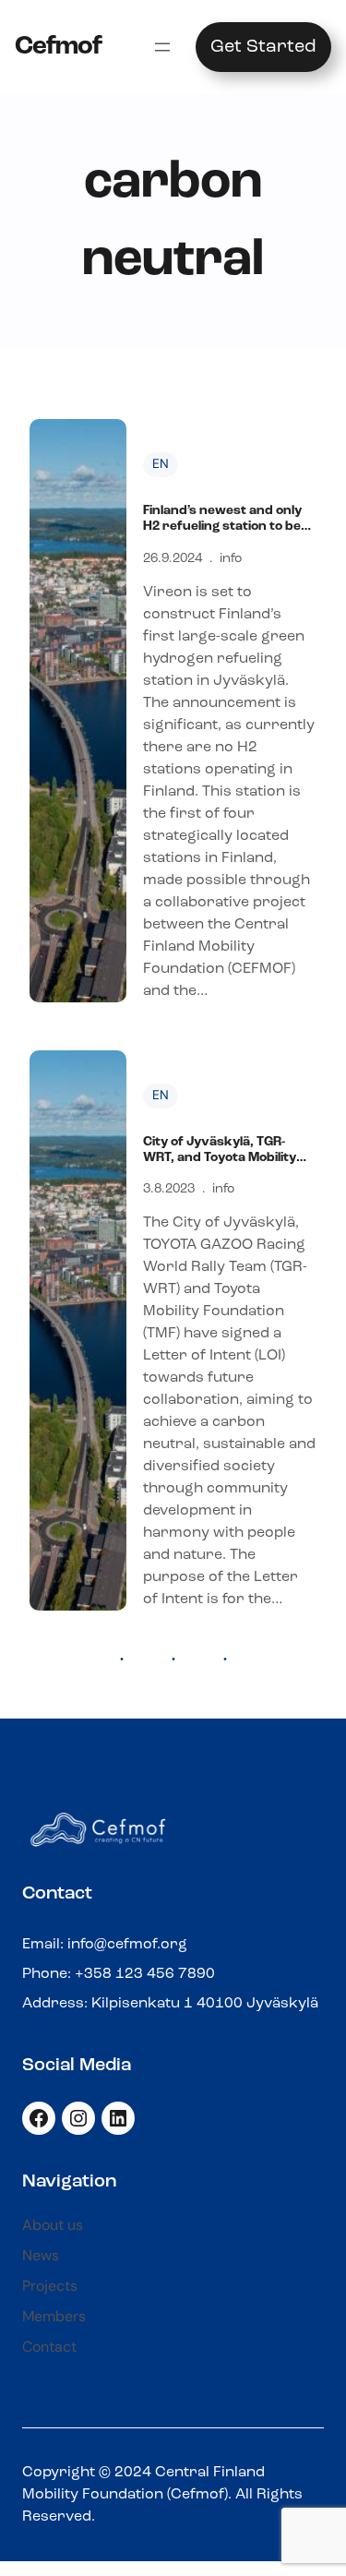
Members (54, 2316)
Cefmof (58, 47)
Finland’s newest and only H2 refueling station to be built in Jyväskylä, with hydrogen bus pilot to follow (222, 519)
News (41, 2255)
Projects (50, 2286)
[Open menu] (162, 47)
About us (53, 2225)
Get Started (263, 47)
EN (161, 463)
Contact (49, 2347)
